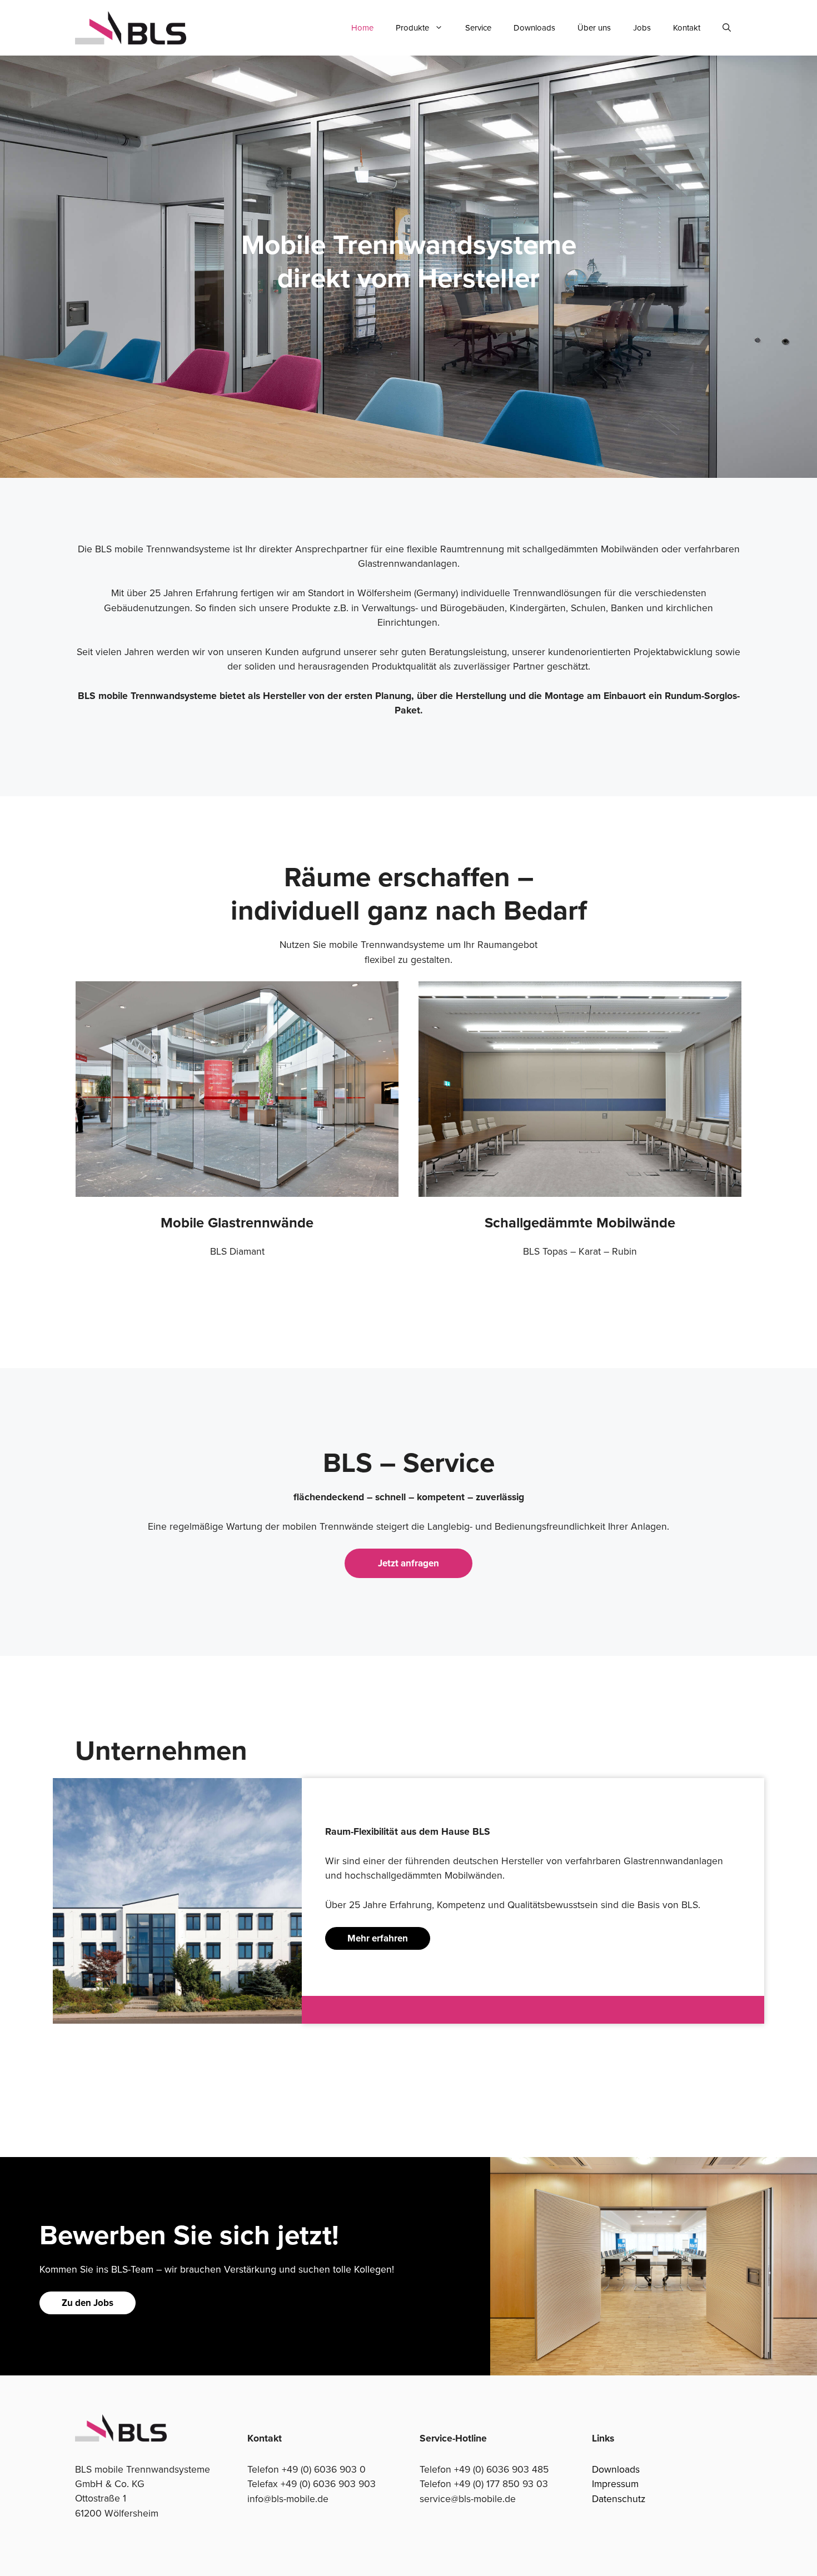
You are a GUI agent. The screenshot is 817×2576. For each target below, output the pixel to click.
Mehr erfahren (378, 1938)
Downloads (534, 28)
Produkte (412, 28)
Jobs (642, 28)
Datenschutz (619, 2498)
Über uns (594, 28)
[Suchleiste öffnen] (727, 28)
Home (362, 28)
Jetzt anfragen (409, 1563)
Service (478, 28)
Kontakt (687, 28)
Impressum (615, 2483)
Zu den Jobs (88, 2303)
